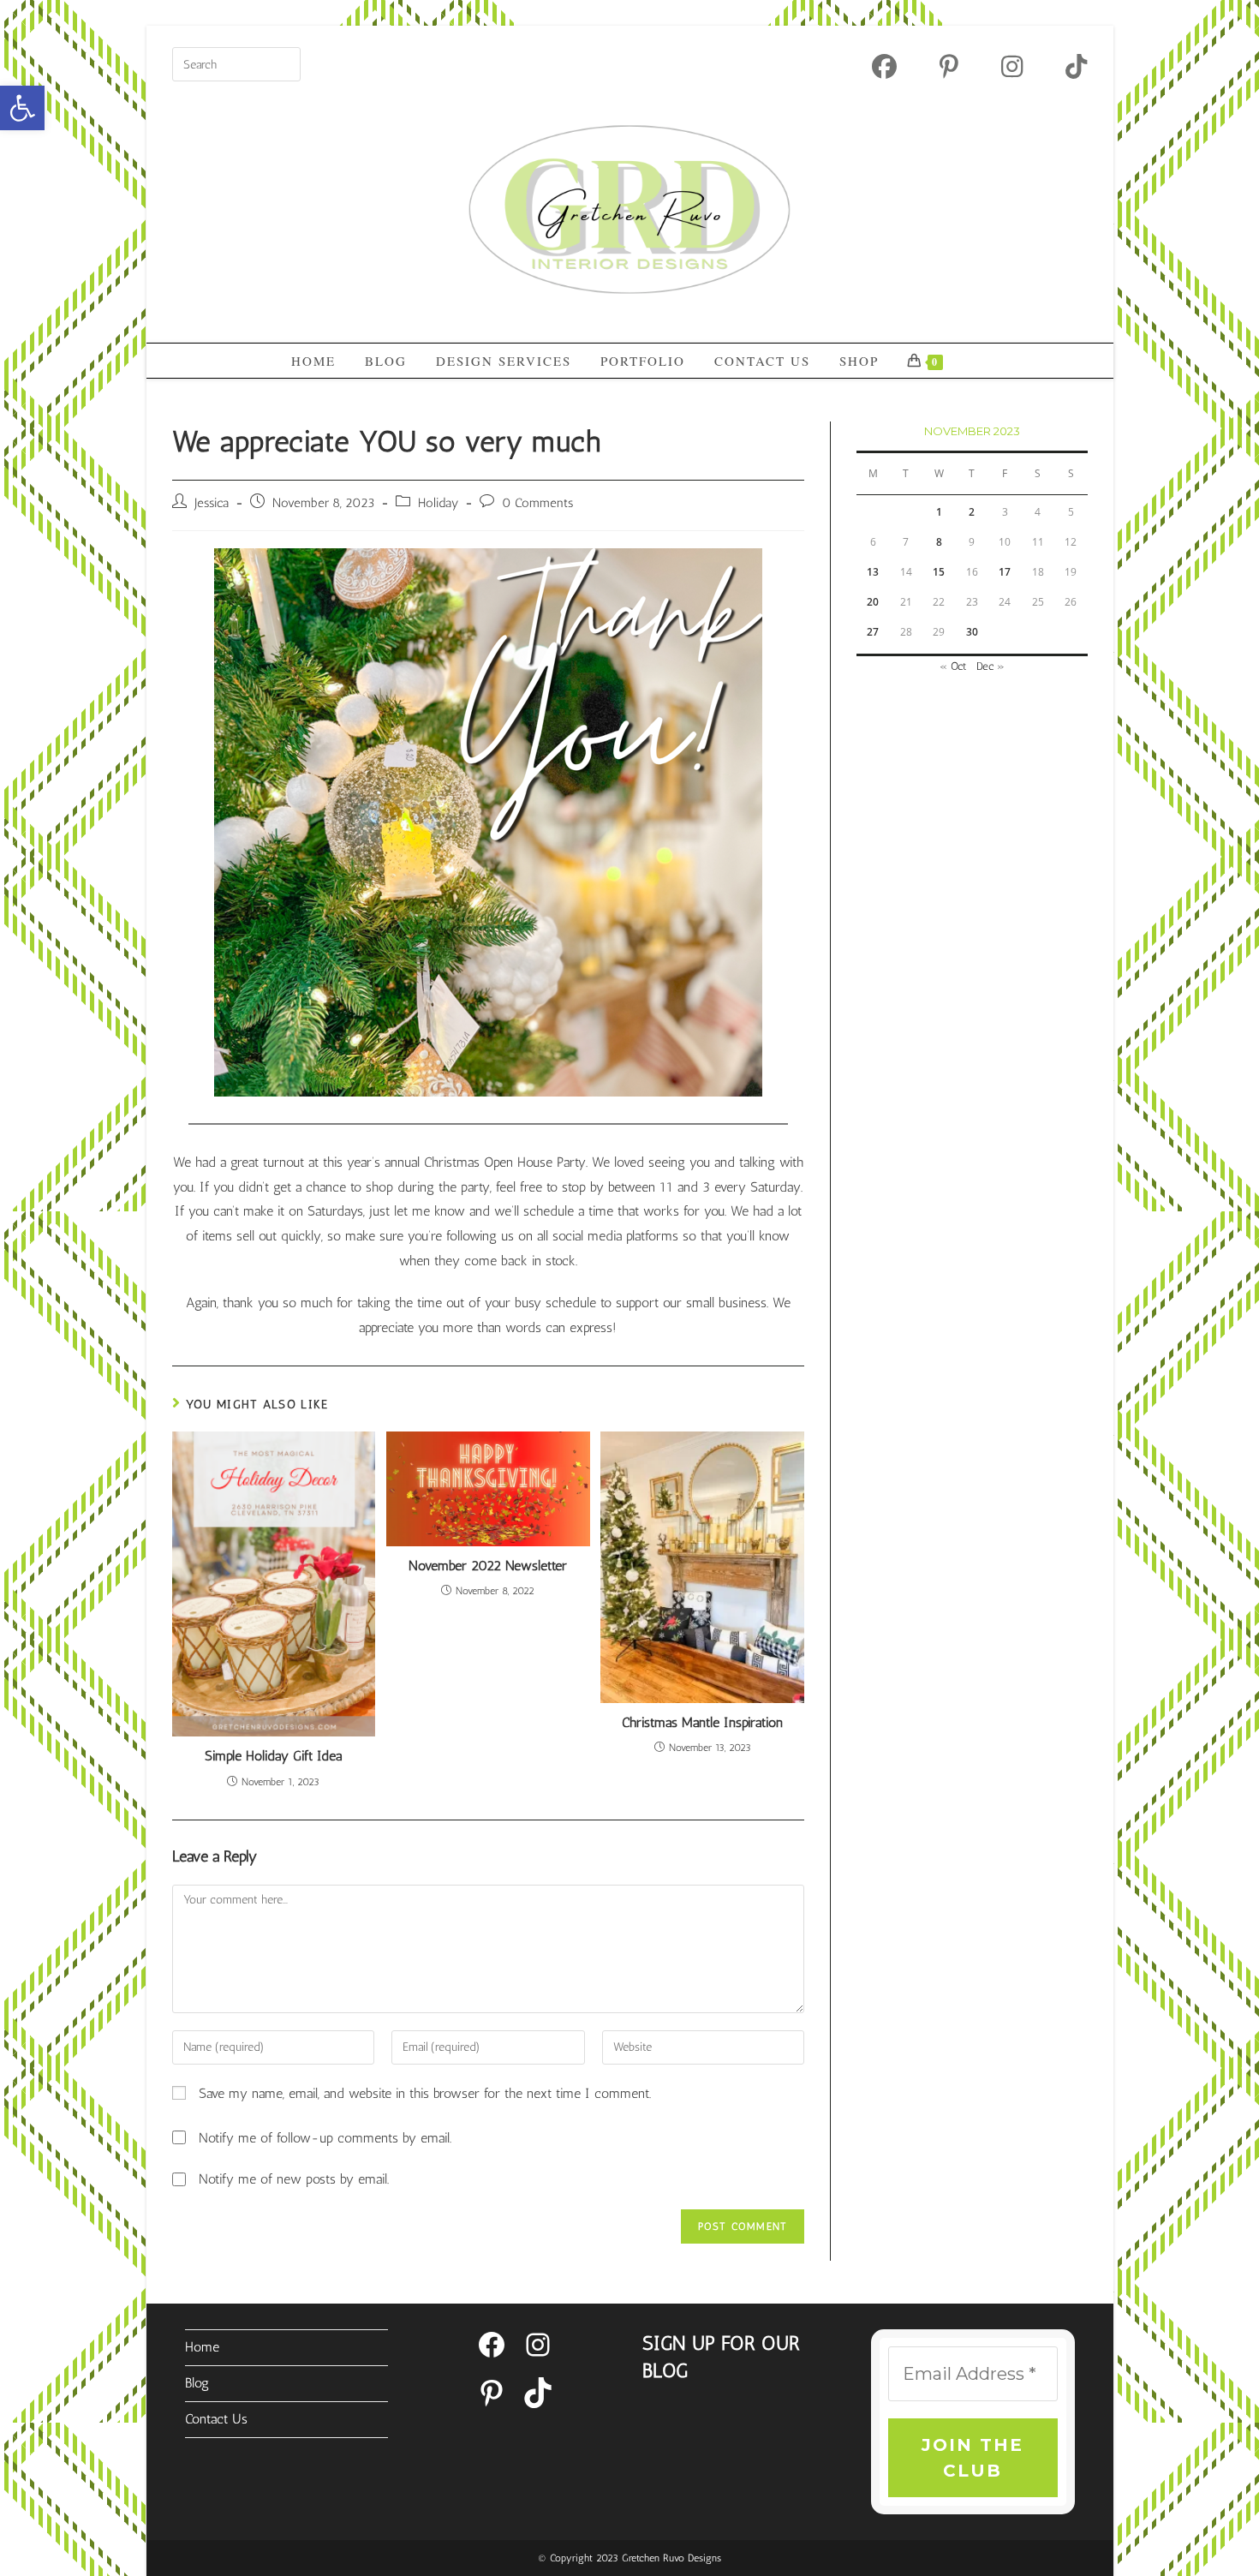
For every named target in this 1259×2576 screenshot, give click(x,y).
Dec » (990, 666)
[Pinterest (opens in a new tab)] (949, 66)
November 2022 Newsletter (488, 1566)
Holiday (438, 503)
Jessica (212, 503)
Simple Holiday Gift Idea (273, 1756)
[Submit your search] (283, 62)
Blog (197, 2383)
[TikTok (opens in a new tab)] (1065, 66)
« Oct (953, 666)
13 (873, 572)
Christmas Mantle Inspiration (702, 1722)
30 (972, 632)
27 (873, 632)
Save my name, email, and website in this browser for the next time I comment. (425, 2093)
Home (202, 2347)
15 (939, 572)
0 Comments (537, 503)
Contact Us (216, 2419)
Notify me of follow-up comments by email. (325, 2138)
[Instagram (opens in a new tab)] (1012, 66)
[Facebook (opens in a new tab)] (884, 66)
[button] (22, 108)
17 (1005, 572)
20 (873, 602)
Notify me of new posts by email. (294, 2179)
